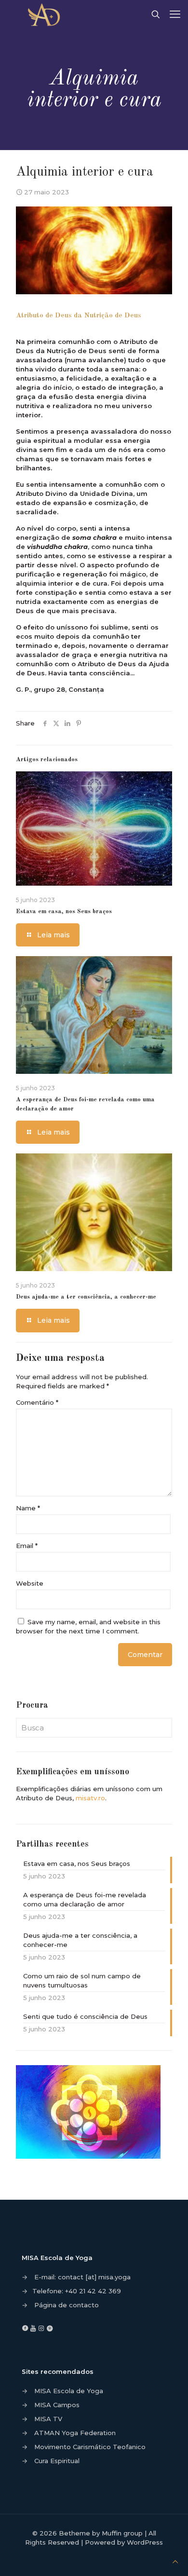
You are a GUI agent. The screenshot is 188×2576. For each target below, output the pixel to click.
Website (30, 1583)
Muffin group (122, 2533)
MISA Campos (57, 2405)
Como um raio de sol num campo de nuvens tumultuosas (82, 1980)
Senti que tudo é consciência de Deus (85, 2016)
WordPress (145, 2542)
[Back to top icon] (175, 2562)
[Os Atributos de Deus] (47, 14)
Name (28, 1508)
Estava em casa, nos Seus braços (64, 911)
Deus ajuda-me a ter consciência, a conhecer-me (86, 1297)
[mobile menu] (175, 14)
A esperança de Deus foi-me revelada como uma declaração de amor (85, 1899)
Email (27, 1546)
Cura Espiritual (57, 2461)
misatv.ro (90, 1798)
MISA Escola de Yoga (69, 2391)
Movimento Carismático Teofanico (90, 2447)
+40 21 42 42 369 (93, 2291)
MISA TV (48, 2419)
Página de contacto (67, 2305)
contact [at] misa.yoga (94, 2277)
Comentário (37, 1402)
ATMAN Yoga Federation (75, 2433)
